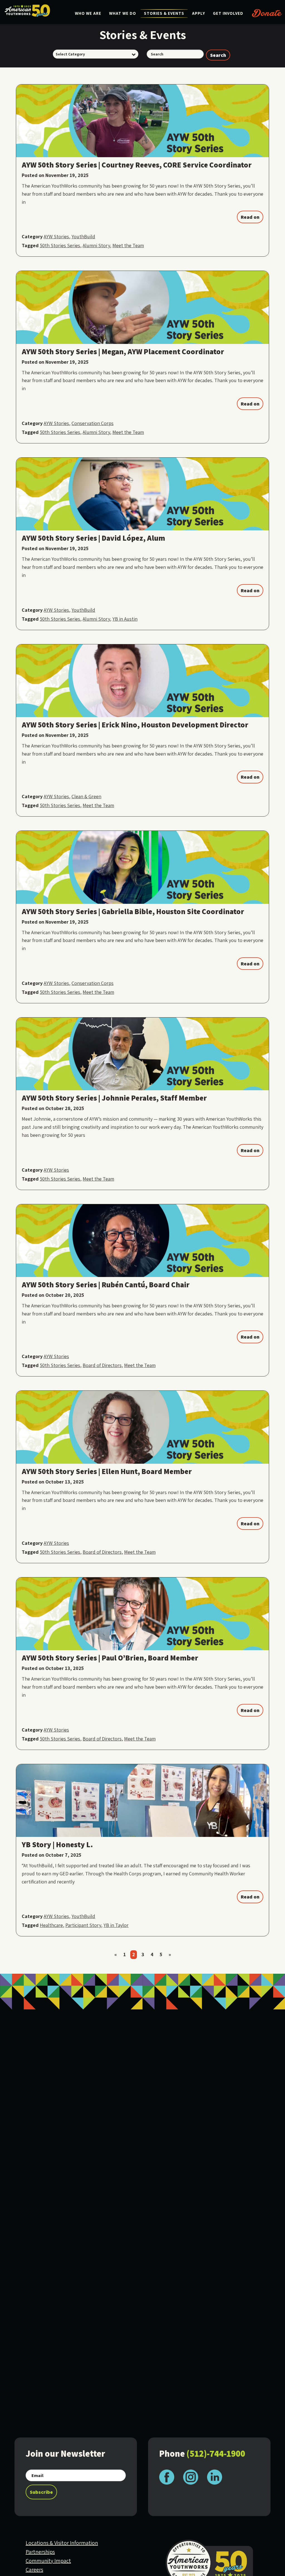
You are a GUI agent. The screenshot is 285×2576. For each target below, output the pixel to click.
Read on (250, 217)
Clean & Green (86, 796)
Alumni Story (96, 245)
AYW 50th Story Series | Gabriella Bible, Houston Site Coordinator (133, 911)
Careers (34, 2570)
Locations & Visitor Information (62, 2543)
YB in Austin (125, 619)
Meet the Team (128, 245)
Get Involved (228, 13)
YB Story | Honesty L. (57, 1844)
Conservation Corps (93, 423)
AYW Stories (56, 236)
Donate (267, 13)
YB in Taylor (116, 1925)
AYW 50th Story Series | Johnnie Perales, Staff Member (114, 1098)
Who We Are (88, 13)
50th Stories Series (60, 245)
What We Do (123, 13)
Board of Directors (102, 1365)
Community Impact (48, 2561)
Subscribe (41, 2492)
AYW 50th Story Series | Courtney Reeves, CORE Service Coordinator (137, 165)
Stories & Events (164, 13)
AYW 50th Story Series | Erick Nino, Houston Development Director (135, 725)
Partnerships (40, 2552)
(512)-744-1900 (216, 2453)
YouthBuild (83, 236)
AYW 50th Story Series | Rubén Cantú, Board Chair (106, 1285)
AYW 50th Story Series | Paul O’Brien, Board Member (110, 1658)
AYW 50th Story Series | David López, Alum (93, 538)
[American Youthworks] (27, 11)
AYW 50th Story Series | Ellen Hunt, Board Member (107, 1471)
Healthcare (51, 1925)
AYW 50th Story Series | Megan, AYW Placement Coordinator (123, 351)
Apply (199, 13)
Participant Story (83, 1925)
